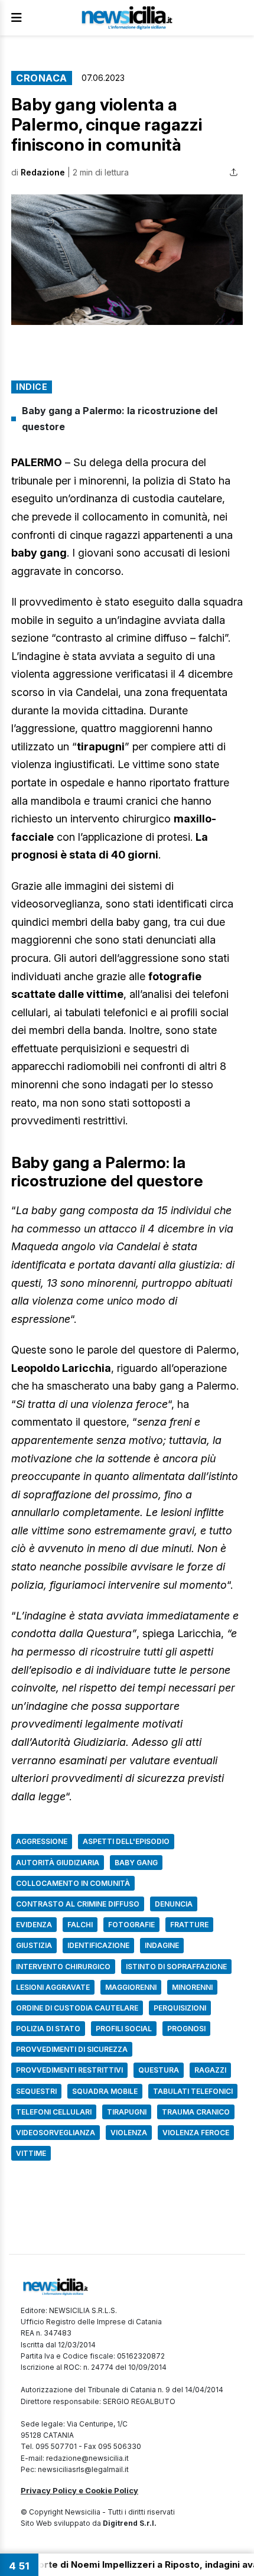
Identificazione (98, 1945)
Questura (159, 2070)
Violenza (129, 2133)
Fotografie (131, 1925)
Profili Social (124, 2029)
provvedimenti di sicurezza (72, 2049)
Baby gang (136, 1863)
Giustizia (34, 1945)
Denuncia (174, 1904)
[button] (127, 260)
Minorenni (192, 1987)
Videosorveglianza (56, 2133)
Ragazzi (210, 2070)
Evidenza (34, 1925)
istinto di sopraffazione (176, 1967)
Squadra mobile (105, 2091)
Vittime (31, 2153)
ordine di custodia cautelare (77, 2008)
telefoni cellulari (54, 2112)
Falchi (80, 1925)
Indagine (162, 1945)
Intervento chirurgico (63, 1967)
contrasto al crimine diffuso (78, 1904)
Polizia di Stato (48, 2029)
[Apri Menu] (17, 18)
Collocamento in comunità (73, 1883)
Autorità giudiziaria (58, 1863)
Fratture (189, 1925)
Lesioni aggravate (53, 1987)
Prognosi (186, 2029)
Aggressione (42, 1841)
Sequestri (36, 2091)
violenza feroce (196, 2133)
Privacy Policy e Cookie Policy (79, 2490)
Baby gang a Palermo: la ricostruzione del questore (120, 419)
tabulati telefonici (193, 2091)
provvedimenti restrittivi (69, 2070)
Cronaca (42, 78)
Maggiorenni (131, 1987)
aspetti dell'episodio (126, 1841)
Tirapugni (127, 2112)
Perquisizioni (180, 2008)
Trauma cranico (196, 2112)
